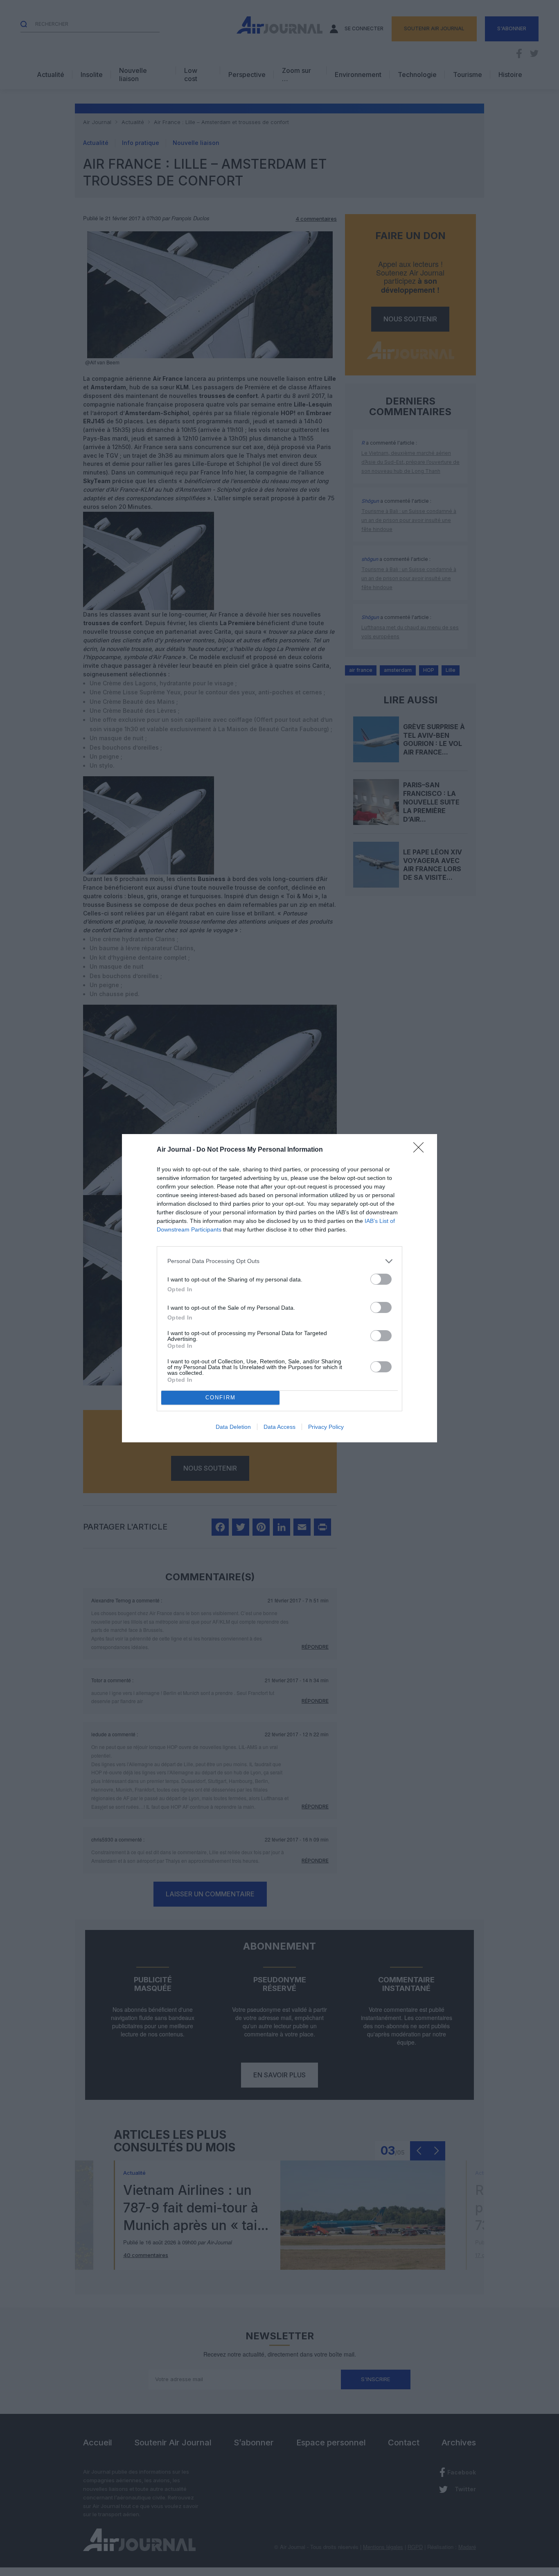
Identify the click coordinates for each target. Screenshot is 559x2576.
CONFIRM (221, 1398)
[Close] (421, 1150)
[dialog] (279, 1288)
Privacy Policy (326, 1427)
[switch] (381, 1279)
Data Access (279, 1427)
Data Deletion (233, 1427)
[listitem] (279, 1261)
